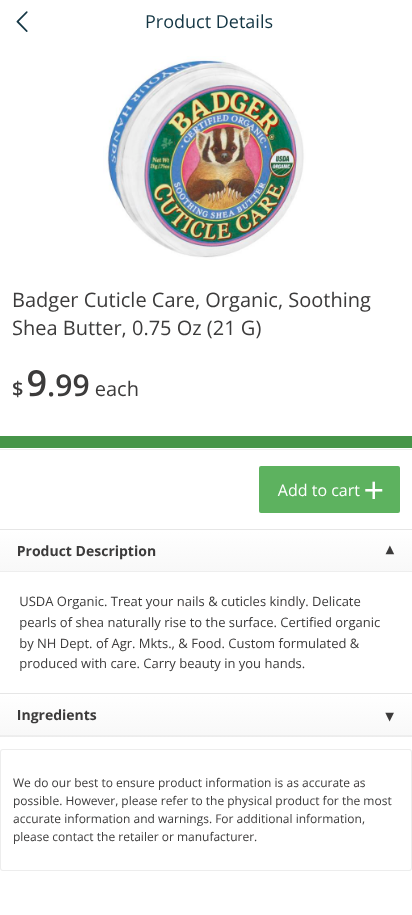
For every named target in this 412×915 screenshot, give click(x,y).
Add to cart (319, 490)
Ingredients (57, 715)
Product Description (86, 551)
